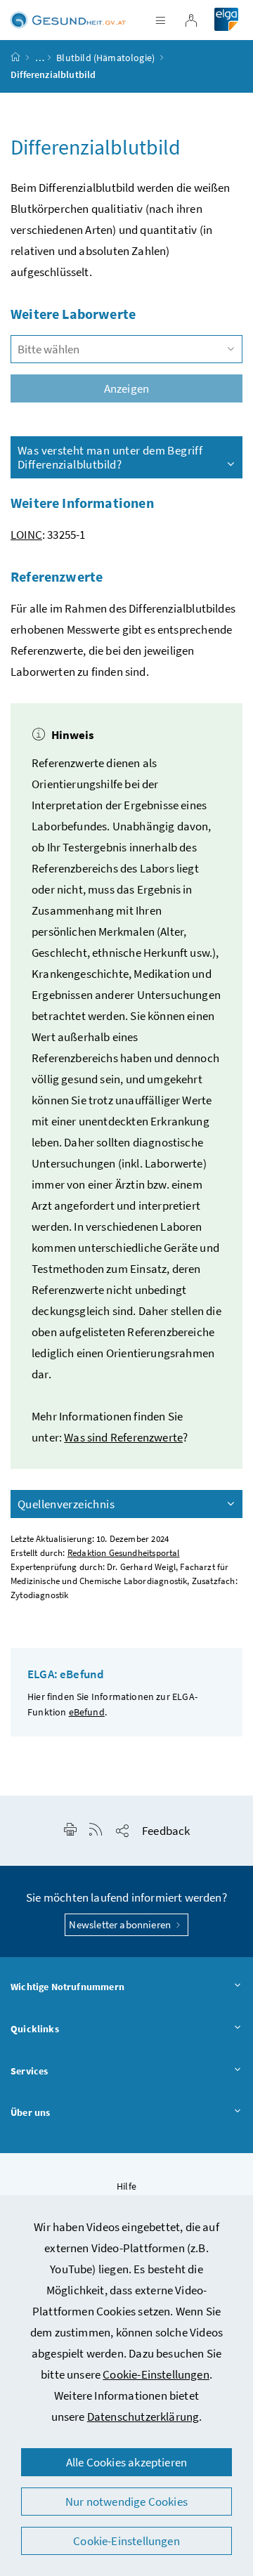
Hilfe (126, 2186)
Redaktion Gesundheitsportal (124, 1553)
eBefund (87, 1712)
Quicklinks (35, 2029)
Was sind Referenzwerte (123, 1437)
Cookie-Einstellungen (156, 2374)
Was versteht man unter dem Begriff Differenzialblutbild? (110, 457)
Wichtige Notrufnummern (67, 1987)
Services (29, 2071)
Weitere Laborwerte (73, 314)
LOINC (26, 535)
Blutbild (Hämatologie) (105, 58)
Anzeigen (126, 388)
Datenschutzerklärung (143, 2417)
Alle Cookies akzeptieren (126, 2462)
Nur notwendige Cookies (126, 2502)
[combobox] (126, 349)
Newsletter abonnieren (121, 1924)
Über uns (30, 2112)
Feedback (166, 1831)
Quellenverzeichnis (66, 1504)
